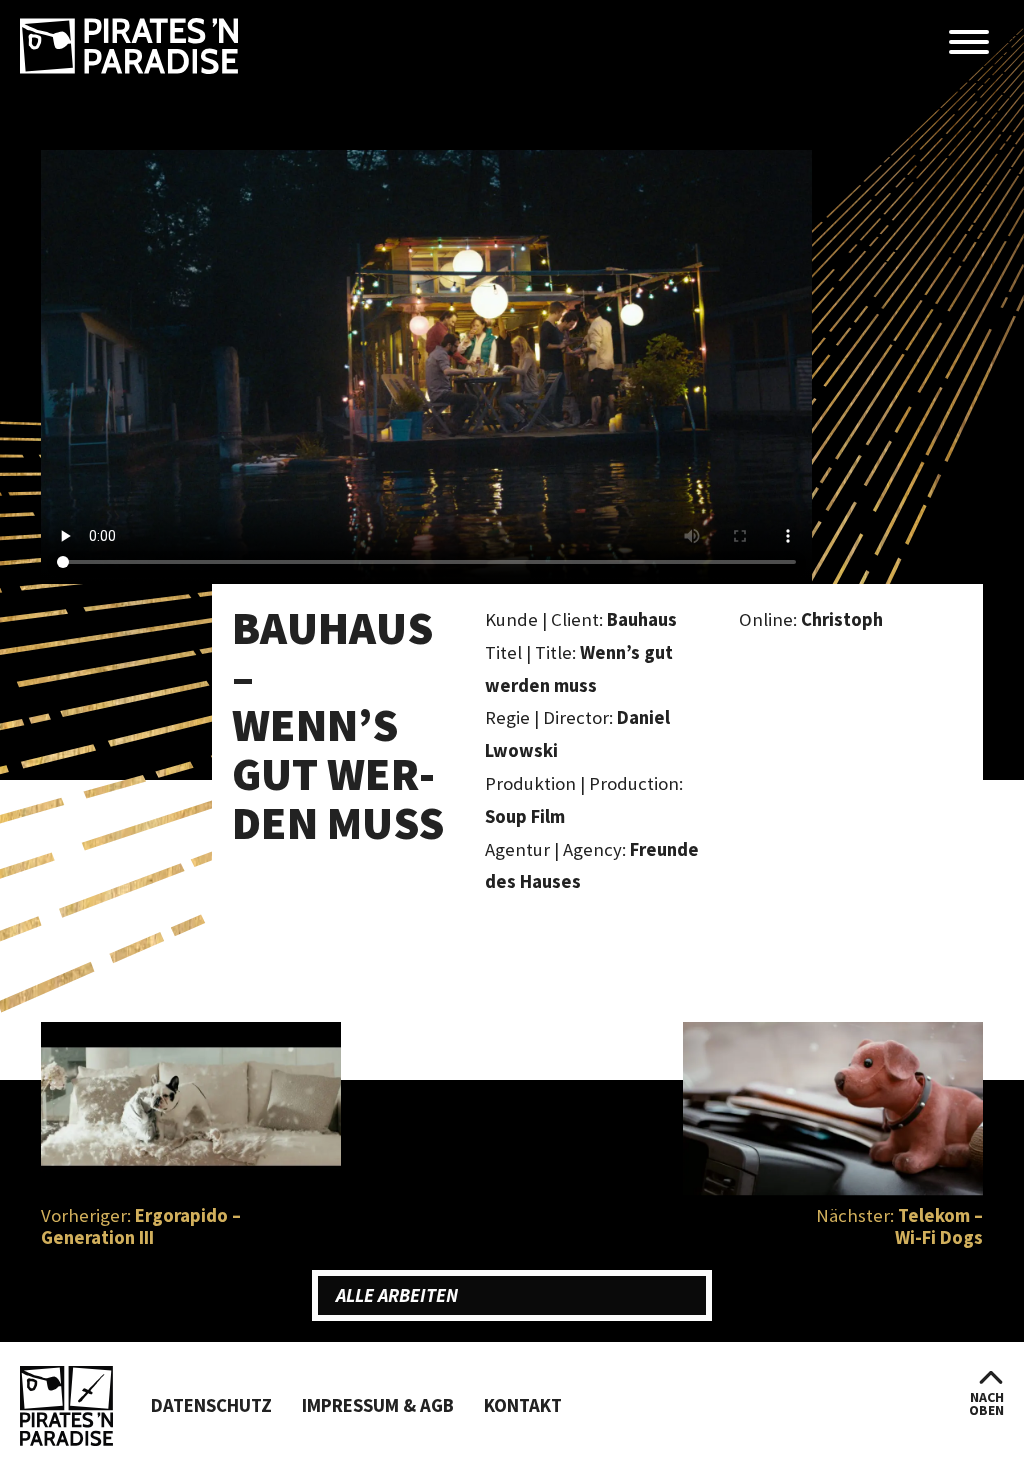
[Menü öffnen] (969, 44)
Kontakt (523, 1405)
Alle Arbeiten (397, 1295)
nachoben (986, 1403)
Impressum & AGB (378, 1405)
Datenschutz (211, 1405)
